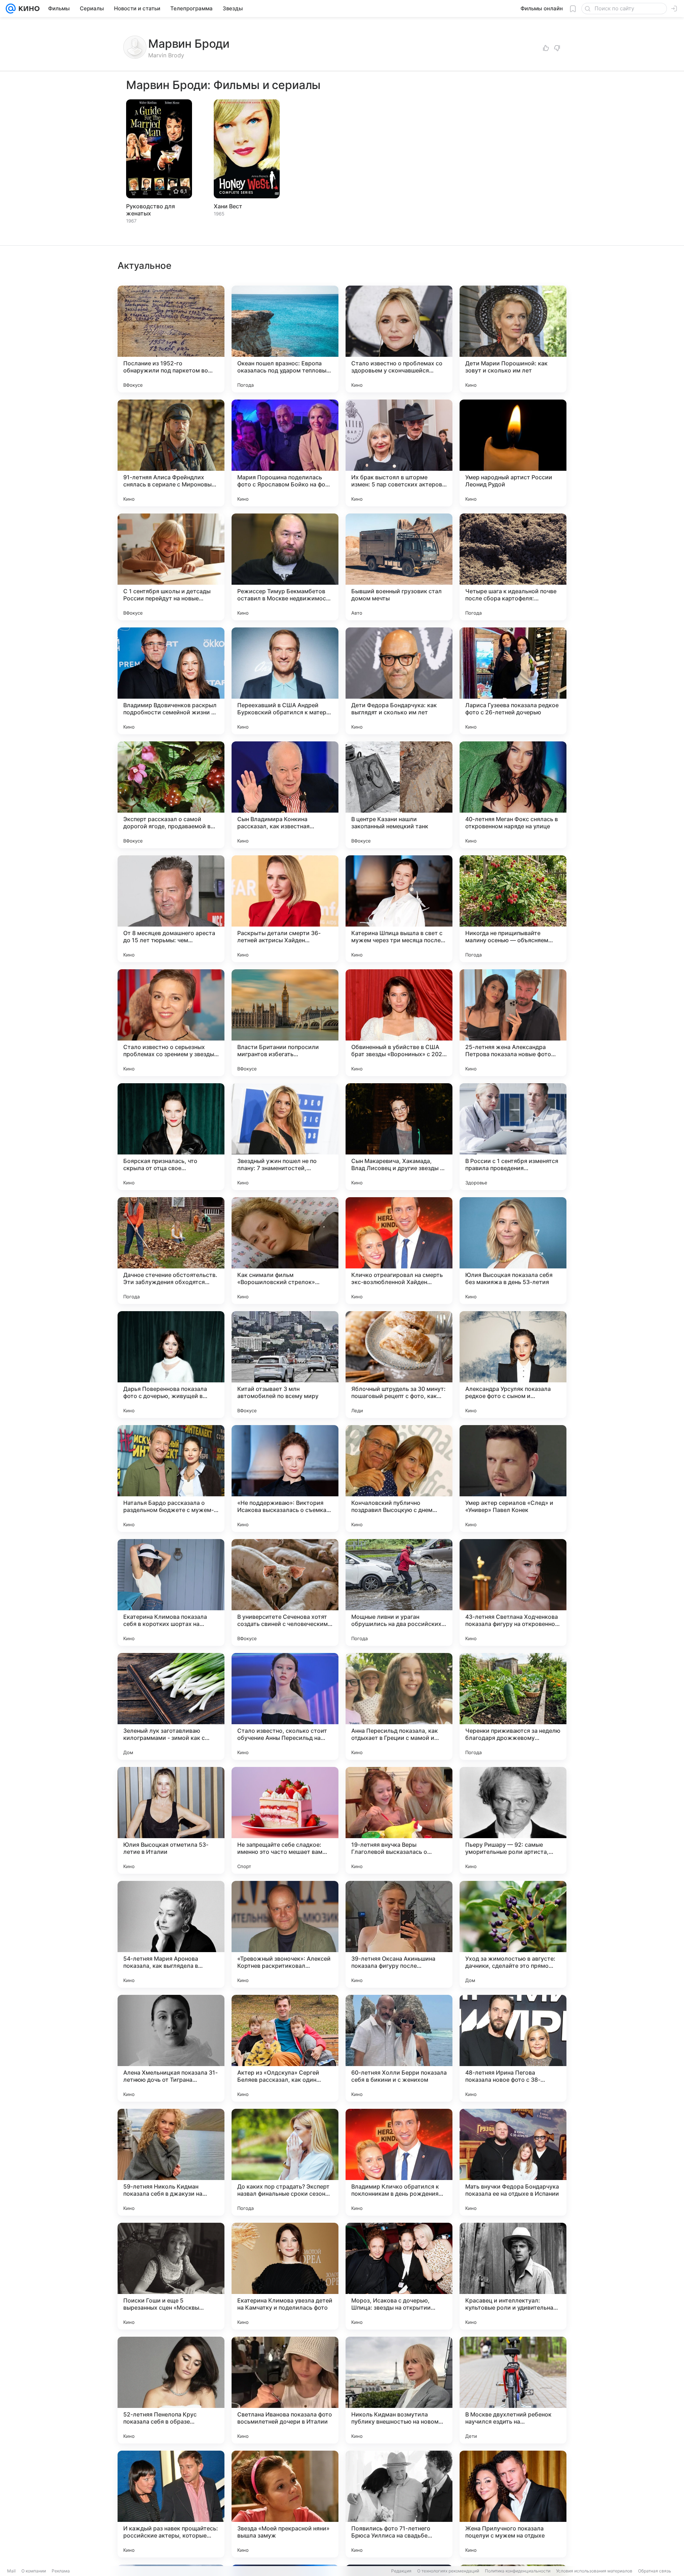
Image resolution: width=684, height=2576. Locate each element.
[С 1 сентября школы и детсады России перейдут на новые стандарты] (171, 567)
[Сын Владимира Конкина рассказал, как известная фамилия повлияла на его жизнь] (285, 795)
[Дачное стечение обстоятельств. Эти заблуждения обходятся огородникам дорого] (171, 1251)
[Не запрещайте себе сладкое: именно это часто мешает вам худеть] (285, 1820)
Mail (11, 2571)
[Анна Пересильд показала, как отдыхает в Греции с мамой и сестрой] (399, 1706)
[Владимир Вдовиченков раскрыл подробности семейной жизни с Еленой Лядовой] (171, 681)
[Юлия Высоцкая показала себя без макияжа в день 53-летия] (513, 1251)
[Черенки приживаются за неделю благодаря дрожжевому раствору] (513, 1706)
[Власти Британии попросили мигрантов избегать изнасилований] (285, 1023)
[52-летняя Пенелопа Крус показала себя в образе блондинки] (171, 2390)
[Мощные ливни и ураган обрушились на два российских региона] (399, 1592)
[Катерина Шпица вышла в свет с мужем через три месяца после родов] (399, 909)
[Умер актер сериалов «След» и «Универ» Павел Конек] (513, 1479)
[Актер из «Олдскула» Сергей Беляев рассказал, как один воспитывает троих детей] (285, 2048)
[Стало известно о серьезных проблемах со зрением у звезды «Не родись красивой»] (171, 1023)
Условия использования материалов (594, 2571)
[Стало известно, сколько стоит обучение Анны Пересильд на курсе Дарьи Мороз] (285, 1706)
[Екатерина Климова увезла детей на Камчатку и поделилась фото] (285, 2276)
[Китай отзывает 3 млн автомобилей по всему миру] (285, 1365)
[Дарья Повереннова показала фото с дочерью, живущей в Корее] (171, 1365)
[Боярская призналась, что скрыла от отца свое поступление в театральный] (171, 1137)
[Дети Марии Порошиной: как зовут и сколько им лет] (513, 339)
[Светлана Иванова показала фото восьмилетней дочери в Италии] (285, 2390)
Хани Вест (228, 206)
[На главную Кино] (28, 9)
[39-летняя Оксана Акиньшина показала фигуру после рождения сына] (399, 1934)
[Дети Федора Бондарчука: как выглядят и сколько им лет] (399, 681)
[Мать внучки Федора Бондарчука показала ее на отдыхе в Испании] (513, 2162)
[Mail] (11, 9)
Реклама (61, 2571)
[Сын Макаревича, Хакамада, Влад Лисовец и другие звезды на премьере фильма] (399, 1137)
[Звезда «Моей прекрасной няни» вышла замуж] (285, 2504)
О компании (34, 2571)
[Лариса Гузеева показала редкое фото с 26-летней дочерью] (513, 681)
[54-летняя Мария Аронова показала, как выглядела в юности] (171, 1934)
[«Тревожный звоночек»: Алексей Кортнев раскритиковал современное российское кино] (285, 1934)
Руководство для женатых (151, 210)
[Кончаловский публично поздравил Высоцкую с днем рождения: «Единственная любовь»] (399, 1479)
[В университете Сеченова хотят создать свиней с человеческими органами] (285, 1592)
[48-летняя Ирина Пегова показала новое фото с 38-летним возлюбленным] (513, 2048)
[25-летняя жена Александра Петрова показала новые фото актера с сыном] (513, 1023)
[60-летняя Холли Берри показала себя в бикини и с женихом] (399, 2048)
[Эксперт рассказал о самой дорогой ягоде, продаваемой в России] (171, 795)
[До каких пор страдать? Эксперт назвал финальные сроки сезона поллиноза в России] (285, 2162)
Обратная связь (655, 2571)
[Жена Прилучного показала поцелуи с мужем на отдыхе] (513, 2504)
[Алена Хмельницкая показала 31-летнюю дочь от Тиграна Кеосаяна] (171, 2048)
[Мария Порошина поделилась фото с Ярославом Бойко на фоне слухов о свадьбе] (285, 453)
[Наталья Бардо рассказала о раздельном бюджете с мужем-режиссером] (171, 1479)
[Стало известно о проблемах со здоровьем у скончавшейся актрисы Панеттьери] (399, 339)
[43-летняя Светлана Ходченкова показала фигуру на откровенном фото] (513, 1592)
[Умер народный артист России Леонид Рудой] (513, 453)
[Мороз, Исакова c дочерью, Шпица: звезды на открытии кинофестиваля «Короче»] (399, 2276)
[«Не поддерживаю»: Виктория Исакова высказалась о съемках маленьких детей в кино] (285, 1479)
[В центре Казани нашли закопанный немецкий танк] (399, 795)
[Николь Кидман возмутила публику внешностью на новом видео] (399, 2390)
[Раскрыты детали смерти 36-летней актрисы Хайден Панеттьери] (285, 909)
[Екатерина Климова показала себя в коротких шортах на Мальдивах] (171, 1592)
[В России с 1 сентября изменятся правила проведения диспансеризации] (513, 1137)
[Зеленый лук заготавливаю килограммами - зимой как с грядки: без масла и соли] (171, 1706)
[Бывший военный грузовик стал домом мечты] (399, 567)
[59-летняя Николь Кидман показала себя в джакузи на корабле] (171, 2162)
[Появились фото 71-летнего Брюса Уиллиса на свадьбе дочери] (399, 2504)
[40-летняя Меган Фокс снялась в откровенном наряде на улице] (513, 795)
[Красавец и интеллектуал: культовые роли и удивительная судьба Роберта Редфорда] (513, 2276)
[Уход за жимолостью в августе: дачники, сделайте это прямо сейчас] (513, 1934)
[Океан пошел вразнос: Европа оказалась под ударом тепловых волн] (285, 339)
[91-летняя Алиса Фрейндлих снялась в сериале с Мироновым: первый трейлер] (171, 453)
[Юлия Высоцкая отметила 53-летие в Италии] (171, 1820)
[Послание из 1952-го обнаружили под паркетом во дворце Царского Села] (171, 339)
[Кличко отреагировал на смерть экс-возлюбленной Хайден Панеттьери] (399, 1251)
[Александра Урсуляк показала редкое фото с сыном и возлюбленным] (513, 1365)
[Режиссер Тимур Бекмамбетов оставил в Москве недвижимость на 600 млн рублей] (285, 567)
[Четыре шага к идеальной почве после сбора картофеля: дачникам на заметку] (513, 567)
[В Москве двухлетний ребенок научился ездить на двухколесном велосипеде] (513, 2390)
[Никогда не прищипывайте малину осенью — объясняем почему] (513, 909)
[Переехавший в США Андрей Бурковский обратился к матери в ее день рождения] (285, 681)
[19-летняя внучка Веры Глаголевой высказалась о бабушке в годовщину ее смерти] (399, 1820)
